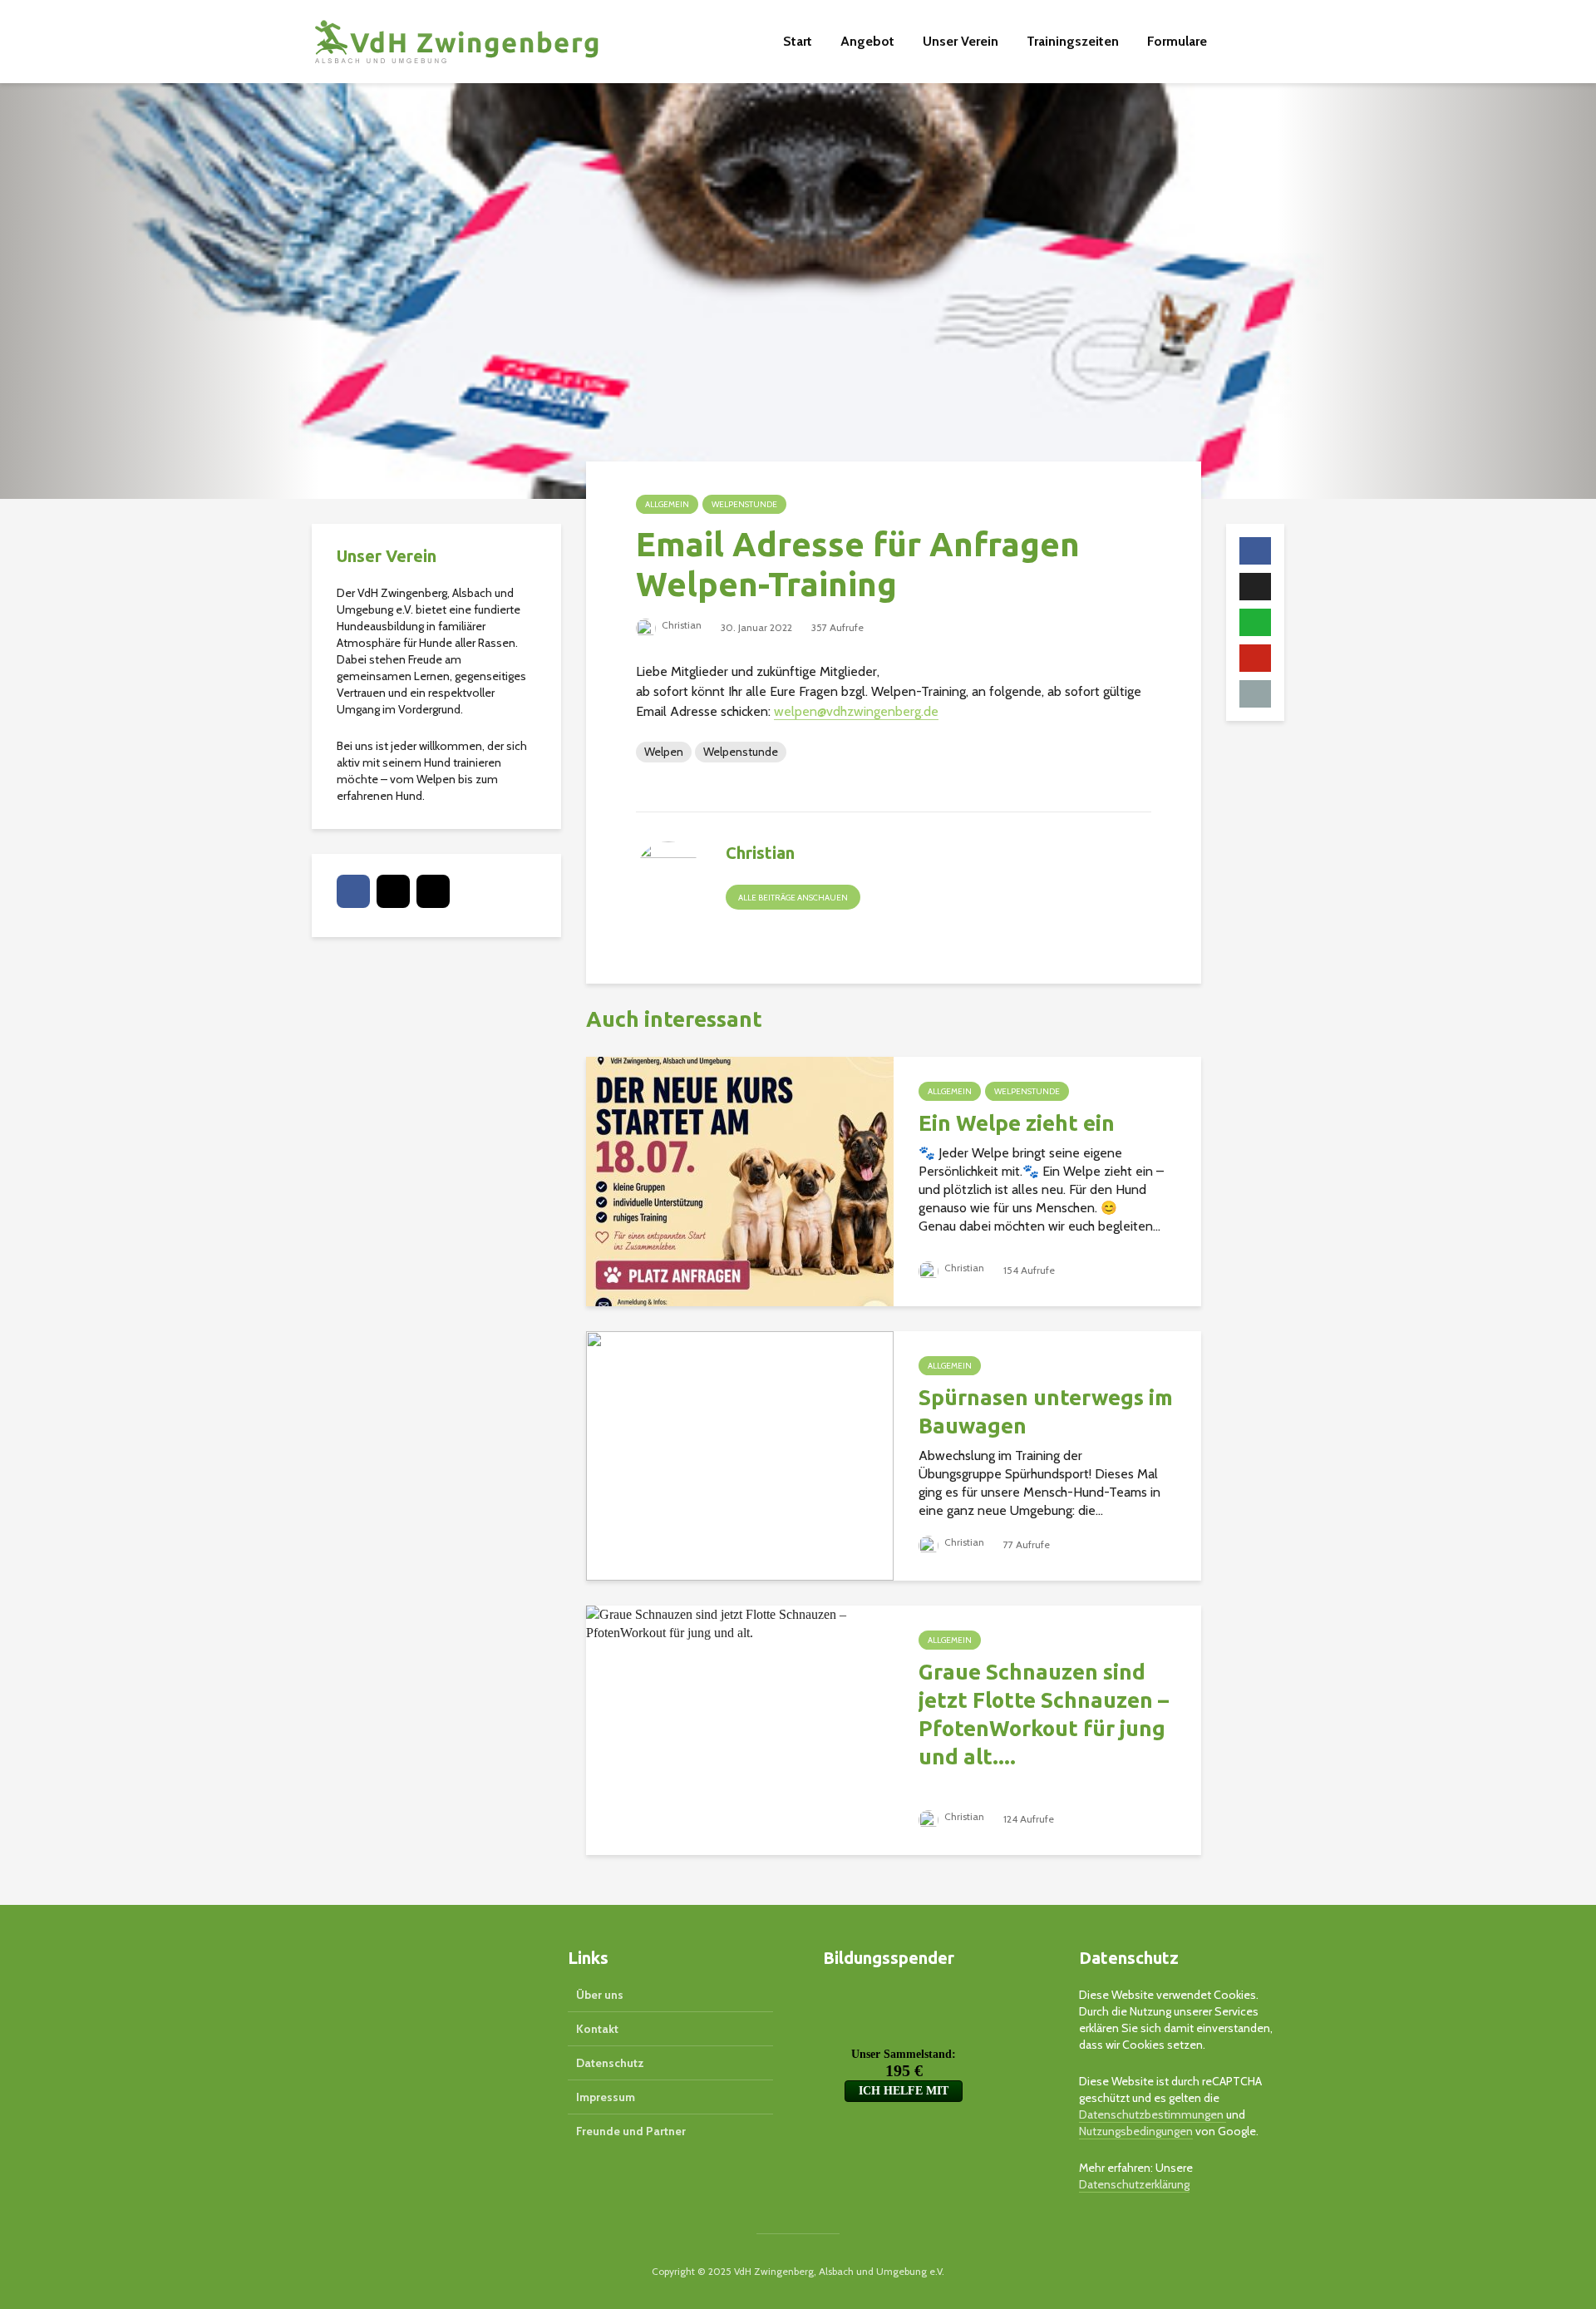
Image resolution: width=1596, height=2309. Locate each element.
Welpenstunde (744, 504)
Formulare (1177, 41)
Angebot (867, 41)
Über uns (600, 1995)
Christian (680, 625)
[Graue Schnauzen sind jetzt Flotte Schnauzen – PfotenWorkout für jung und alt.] (740, 1623)
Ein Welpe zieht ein (1017, 1123)
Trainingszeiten (1073, 41)
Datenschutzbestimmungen (1153, 2114)
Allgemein (667, 504)
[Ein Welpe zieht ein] (740, 1180)
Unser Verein (961, 41)
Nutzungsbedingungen (1136, 2131)
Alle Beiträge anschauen (793, 898)
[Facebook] (353, 891)
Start (798, 41)
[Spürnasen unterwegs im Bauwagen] (740, 1455)
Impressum (606, 2097)
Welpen (664, 752)
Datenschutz (610, 2063)
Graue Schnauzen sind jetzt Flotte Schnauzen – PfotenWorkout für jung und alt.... (1044, 1714)
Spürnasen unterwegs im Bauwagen (1046, 1411)
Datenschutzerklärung (1134, 2184)
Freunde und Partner (631, 2131)
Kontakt (597, 2029)
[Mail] (393, 891)
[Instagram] (433, 891)
